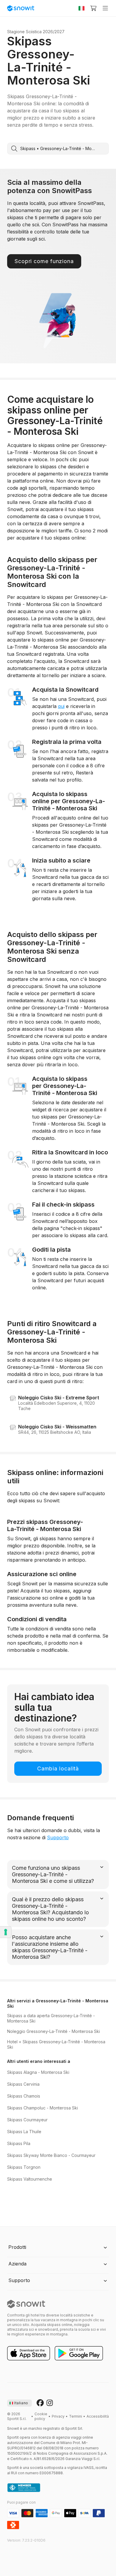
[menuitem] (41, 2416)
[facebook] (40, 2403)
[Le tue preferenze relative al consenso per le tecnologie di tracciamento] (6, 1932)
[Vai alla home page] (26, 2304)
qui (61, 706)
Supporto (58, 1837)
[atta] (24, 2488)
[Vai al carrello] (93, 8)
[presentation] (19, 2403)
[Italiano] (81, 8)
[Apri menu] (105, 8)
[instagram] (50, 2403)
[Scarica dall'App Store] (29, 2354)
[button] (58, 2248)
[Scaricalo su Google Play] (79, 2354)
